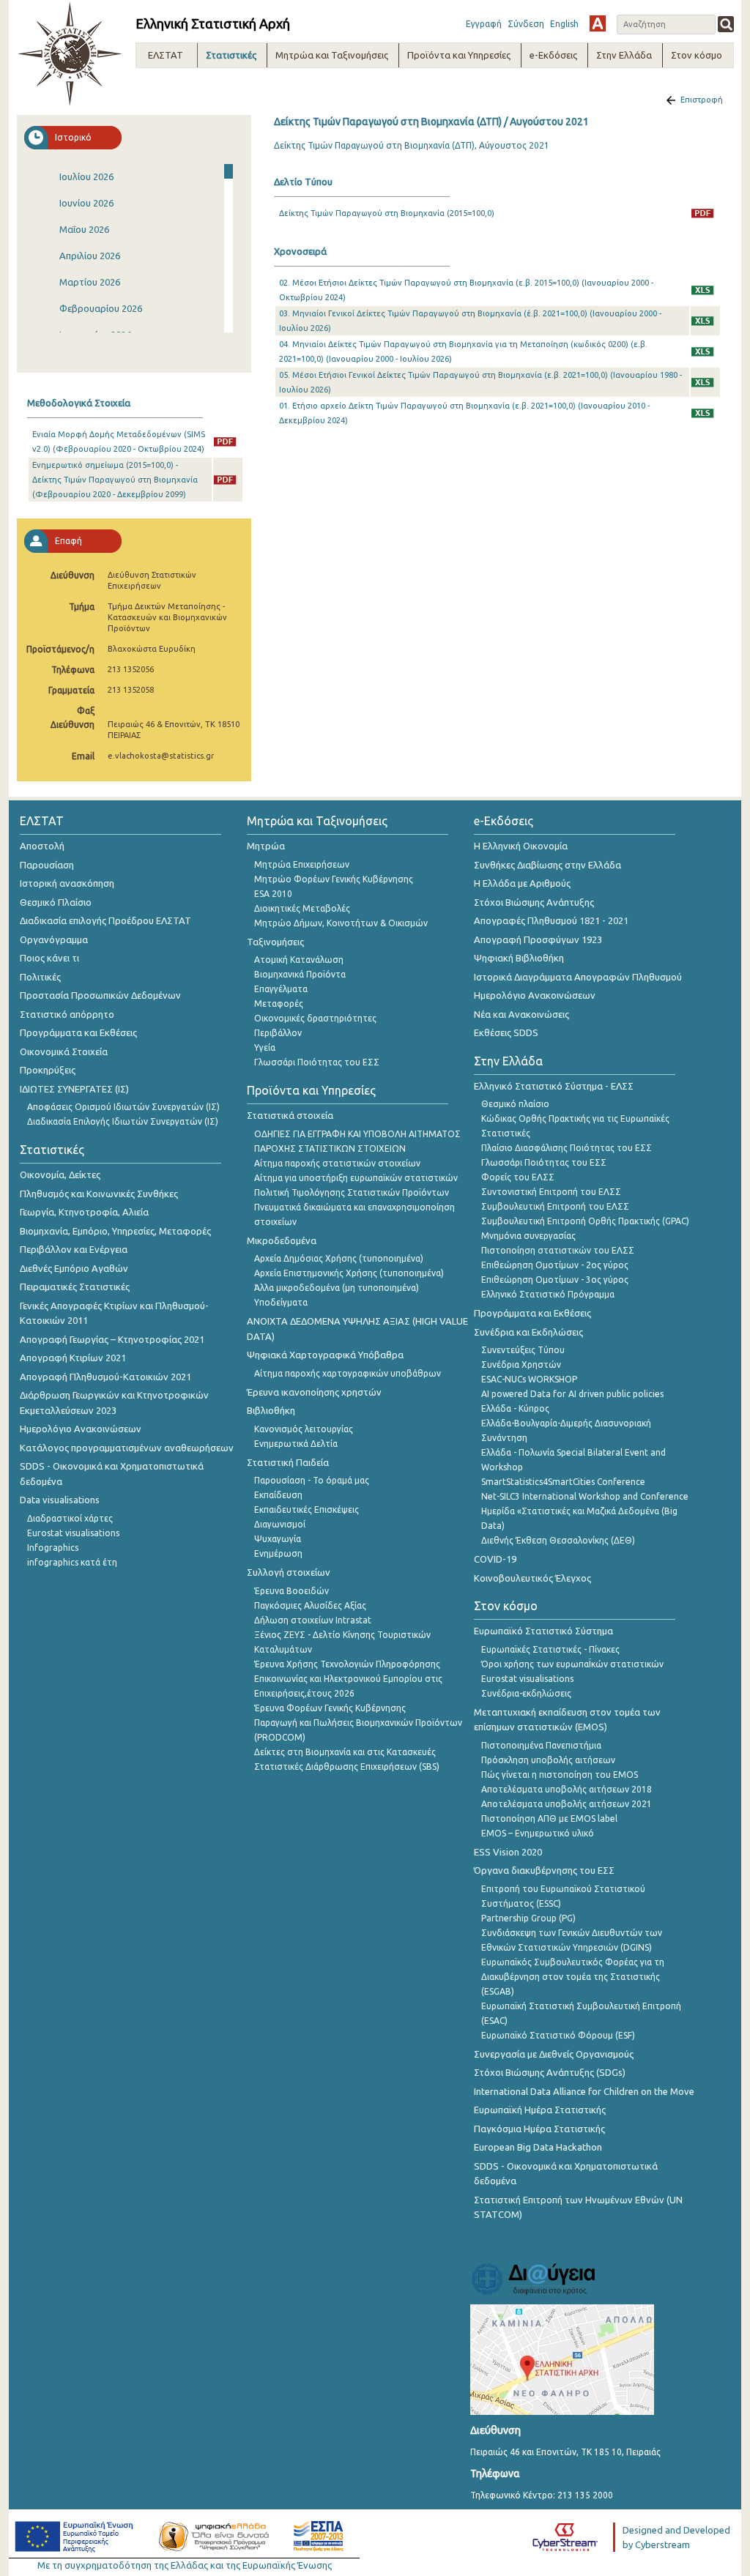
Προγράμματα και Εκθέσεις (78, 1032)
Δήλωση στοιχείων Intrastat (313, 1620)
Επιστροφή (702, 100)
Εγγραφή (484, 24)
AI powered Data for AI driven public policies (572, 1394)
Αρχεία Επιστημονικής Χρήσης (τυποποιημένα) (349, 1273)
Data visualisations (60, 1500)
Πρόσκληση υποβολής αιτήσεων (548, 1760)
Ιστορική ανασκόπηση (67, 883)
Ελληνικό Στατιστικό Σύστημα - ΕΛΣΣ (554, 1086)
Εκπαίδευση (278, 1495)
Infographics (53, 1548)
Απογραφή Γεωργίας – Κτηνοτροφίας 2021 (112, 1339)
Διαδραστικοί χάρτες (70, 1518)
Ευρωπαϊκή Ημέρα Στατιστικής (540, 2110)
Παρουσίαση (47, 865)
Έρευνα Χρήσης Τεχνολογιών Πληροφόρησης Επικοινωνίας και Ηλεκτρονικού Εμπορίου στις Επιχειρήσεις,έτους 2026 (348, 1679)
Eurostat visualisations (73, 1533)
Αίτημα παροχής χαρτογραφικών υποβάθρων (348, 1373)
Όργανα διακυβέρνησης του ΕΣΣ (544, 1870)
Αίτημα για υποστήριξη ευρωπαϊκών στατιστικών (356, 1178)
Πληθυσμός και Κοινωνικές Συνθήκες (99, 1194)
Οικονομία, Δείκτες (60, 1175)
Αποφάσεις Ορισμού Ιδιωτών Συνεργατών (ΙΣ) (123, 1107)
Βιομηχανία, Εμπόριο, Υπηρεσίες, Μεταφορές (115, 1231)
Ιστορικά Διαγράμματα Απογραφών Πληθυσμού (578, 977)
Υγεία (265, 1047)
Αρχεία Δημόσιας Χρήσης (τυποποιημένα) (339, 1258)
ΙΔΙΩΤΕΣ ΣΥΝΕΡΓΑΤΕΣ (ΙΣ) (74, 1089)
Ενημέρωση (278, 1553)
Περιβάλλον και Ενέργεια (74, 1249)
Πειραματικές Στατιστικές (75, 1287)
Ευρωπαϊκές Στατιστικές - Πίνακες (550, 1649)
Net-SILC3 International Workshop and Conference (585, 1496)
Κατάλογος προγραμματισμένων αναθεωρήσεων (127, 1448)
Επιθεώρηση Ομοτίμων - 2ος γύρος (555, 1265)
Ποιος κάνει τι (49, 958)
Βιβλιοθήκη (271, 1410)
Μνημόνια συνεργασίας (528, 1236)
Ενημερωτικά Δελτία (296, 1444)
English (564, 24)
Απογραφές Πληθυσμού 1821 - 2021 (551, 920)
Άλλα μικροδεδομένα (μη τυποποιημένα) (337, 1288)
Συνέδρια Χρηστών (521, 1365)
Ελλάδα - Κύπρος (515, 1408)
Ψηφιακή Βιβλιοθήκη (519, 958)
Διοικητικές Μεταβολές (302, 908)
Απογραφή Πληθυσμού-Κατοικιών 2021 (105, 1377)
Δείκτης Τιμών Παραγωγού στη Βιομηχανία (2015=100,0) (387, 213)
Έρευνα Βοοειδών (292, 1591)
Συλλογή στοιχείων (289, 1572)
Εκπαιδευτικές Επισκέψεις (307, 1510)
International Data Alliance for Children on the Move (584, 2091)
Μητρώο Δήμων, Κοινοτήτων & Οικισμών (341, 923)
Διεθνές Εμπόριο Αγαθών (74, 1268)
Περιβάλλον (278, 1033)
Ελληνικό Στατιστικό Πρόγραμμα (548, 1294)
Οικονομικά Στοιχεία (64, 1051)
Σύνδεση (526, 24)
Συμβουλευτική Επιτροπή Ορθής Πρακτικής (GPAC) (585, 1221)
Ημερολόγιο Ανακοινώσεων (81, 1429)
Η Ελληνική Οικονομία (521, 846)
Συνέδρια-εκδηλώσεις (526, 1693)
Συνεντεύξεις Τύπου (523, 1350)
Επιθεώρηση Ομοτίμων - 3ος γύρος (555, 1280)
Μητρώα (266, 846)
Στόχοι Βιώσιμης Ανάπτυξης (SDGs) (550, 2072)
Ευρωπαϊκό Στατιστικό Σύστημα (543, 1631)
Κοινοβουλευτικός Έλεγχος (532, 1578)
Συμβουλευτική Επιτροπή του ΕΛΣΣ (555, 1206)
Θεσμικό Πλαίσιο (56, 902)
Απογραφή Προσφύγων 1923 (538, 939)
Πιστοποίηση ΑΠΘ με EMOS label (549, 1819)
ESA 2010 (273, 894)
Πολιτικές (40, 977)
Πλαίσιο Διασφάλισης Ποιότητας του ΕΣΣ (567, 1148)
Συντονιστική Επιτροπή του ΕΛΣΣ (551, 1192)
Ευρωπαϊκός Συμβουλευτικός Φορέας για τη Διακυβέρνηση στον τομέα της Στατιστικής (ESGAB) (573, 1977)
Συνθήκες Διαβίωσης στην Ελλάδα (547, 865)
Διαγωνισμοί (280, 1524)
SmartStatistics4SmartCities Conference (563, 1482)
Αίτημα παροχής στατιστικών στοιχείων (337, 1163)
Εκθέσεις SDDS (506, 1032)
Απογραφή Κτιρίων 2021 (73, 1358)
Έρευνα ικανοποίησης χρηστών (314, 1392)
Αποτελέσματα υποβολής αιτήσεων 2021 (567, 1804)
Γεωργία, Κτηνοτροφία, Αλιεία (84, 1212)
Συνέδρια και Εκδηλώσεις (528, 1332)
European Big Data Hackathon (538, 2147)
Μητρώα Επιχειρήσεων (302, 864)
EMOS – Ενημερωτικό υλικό (538, 1833)
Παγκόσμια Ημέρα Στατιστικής (539, 2129)
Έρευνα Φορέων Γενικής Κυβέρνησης (330, 1708)
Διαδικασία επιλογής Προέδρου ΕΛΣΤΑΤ (105, 920)
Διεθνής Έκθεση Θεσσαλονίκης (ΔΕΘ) (558, 1540)
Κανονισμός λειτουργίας (304, 1429)
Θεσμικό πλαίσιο (515, 1104)
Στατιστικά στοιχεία (290, 1115)
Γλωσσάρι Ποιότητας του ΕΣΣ (317, 1062)
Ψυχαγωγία (278, 1539)
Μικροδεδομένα (282, 1240)
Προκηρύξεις (48, 1070)
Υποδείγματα (281, 1302)
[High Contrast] (598, 23)
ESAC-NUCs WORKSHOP (529, 1379)
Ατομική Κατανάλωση (299, 960)
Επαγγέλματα (281, 989)
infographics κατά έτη (72, 1562)
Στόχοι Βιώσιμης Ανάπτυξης (534, 902)
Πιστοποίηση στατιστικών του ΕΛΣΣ (558, 1250)
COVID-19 (495, 1559)
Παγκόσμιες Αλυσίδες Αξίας (310, 1605)
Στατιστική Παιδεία (288, 1462)
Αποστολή (42, 846)
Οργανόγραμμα (54, 939)
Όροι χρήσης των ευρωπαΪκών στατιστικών (572, 1664)
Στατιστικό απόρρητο (67, 1014)
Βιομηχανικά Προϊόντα (300, 974)
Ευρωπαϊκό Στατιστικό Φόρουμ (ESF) (558, 2035)
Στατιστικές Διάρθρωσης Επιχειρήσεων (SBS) (347, 1767)
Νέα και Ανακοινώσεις (521, 1014)
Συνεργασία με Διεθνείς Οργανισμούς (554, 2054)
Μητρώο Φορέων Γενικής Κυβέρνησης (334, 879)
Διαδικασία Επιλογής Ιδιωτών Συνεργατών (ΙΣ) (123, 1121)
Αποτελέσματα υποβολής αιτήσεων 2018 (567, 1789)
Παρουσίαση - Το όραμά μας (312, 1480)
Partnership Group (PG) (528, 1918)
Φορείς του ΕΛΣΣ (518, 1177)
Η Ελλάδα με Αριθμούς (522, 883)
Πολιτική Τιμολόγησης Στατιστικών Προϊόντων (352, 1192)
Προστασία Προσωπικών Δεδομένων (100, 995)
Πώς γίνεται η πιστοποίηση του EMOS (560, 1775)
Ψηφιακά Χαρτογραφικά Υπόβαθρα (325, 1355)
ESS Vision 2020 (508, 1852)
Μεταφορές (279, 1004)
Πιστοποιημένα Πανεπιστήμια (541, 1745)
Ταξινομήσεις (275, 942)
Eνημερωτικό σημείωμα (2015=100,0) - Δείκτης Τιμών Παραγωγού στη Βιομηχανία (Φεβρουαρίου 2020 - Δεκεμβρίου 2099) (115, 480)
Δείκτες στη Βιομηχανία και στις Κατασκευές (345, 1752)
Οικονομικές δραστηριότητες (315, 1018)
